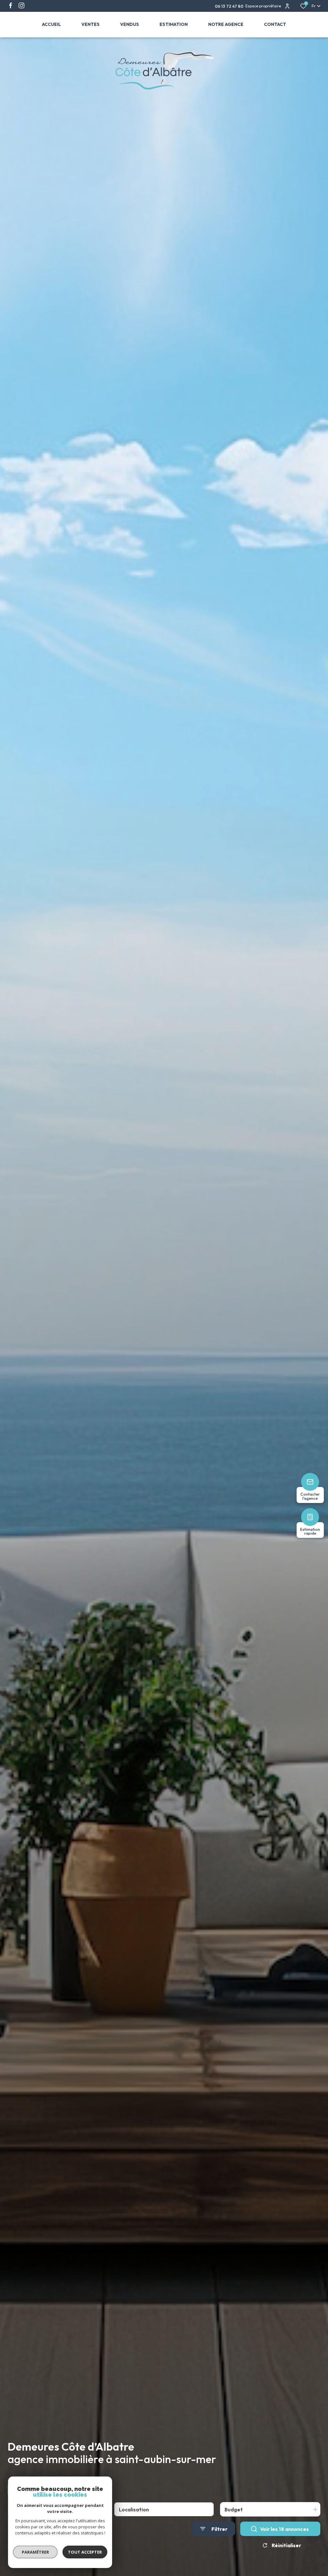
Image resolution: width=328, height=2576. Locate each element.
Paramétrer (35, 2552)
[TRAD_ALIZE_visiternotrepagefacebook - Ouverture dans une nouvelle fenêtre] (11, 5)
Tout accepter (85, 2552)
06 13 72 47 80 (230, 6)
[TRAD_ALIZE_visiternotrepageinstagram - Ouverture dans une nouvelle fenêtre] (21, 5)
